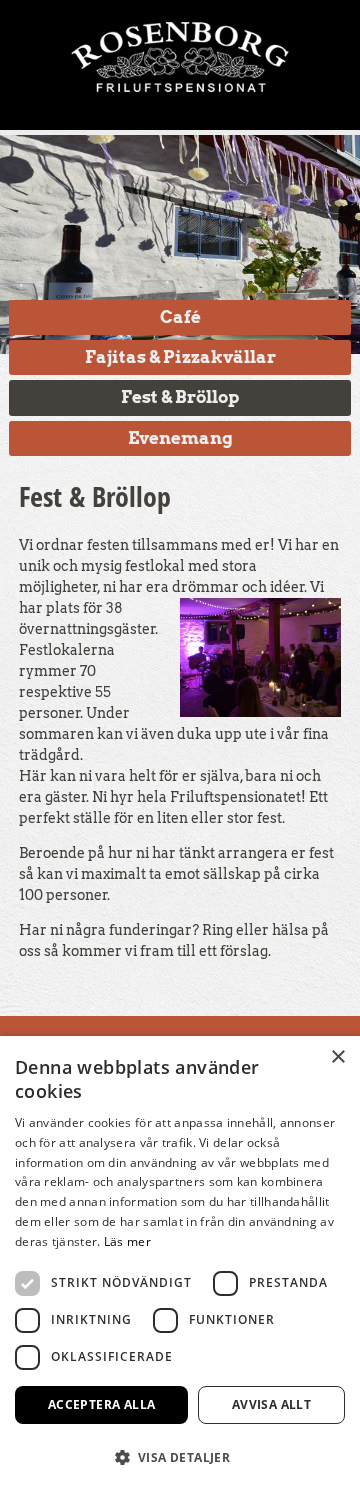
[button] (180, 1457)
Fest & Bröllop (180, 397)
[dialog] (180, 1264)
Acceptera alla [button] (102, 1404)
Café (180, 317)
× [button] (337, 1057)
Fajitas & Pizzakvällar (180, 357)
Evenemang (180, 438)
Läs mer (127, 1241)
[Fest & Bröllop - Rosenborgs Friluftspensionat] (180, 50)
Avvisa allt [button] (271, 1404)
